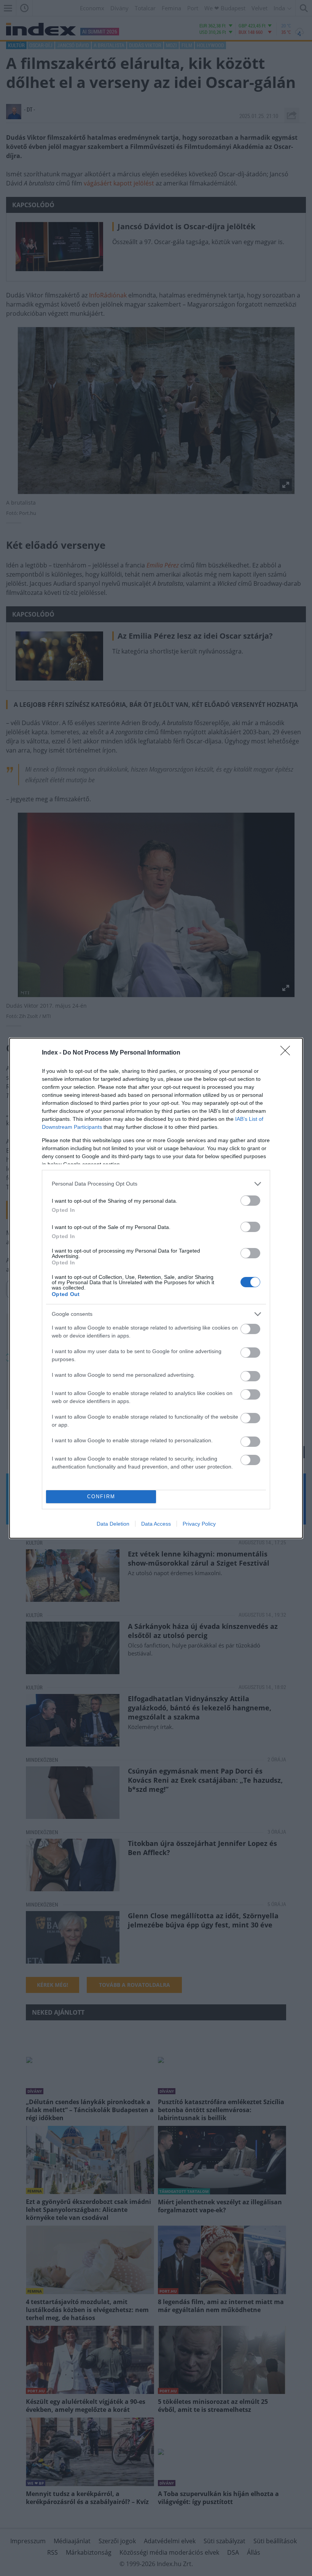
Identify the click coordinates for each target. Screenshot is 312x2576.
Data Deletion (113, 1524)
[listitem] (156, 1184)
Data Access (156, 1524)
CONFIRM (101, 1497)
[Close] (288, 1053)
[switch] (250, 1201)
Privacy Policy (199, 1524)
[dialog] (156, 1288)
